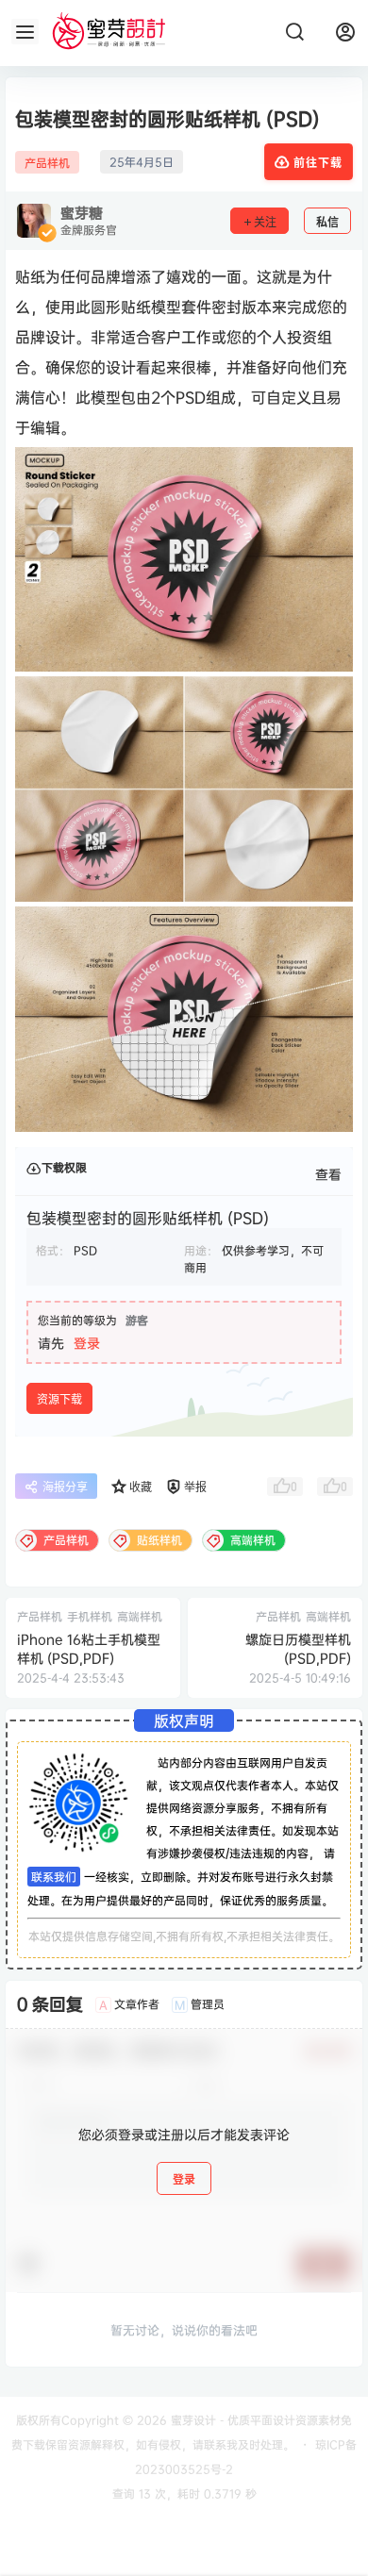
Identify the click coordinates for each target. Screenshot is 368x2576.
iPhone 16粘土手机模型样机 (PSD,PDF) (89, 1648)
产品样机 (47, 163)
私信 (327, 222)
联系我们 (54, 1877)
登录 (87, 1343)
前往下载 (318, 163)
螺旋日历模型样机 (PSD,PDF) (298, 1648)
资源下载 (59, 1399)
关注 (265, 222)
